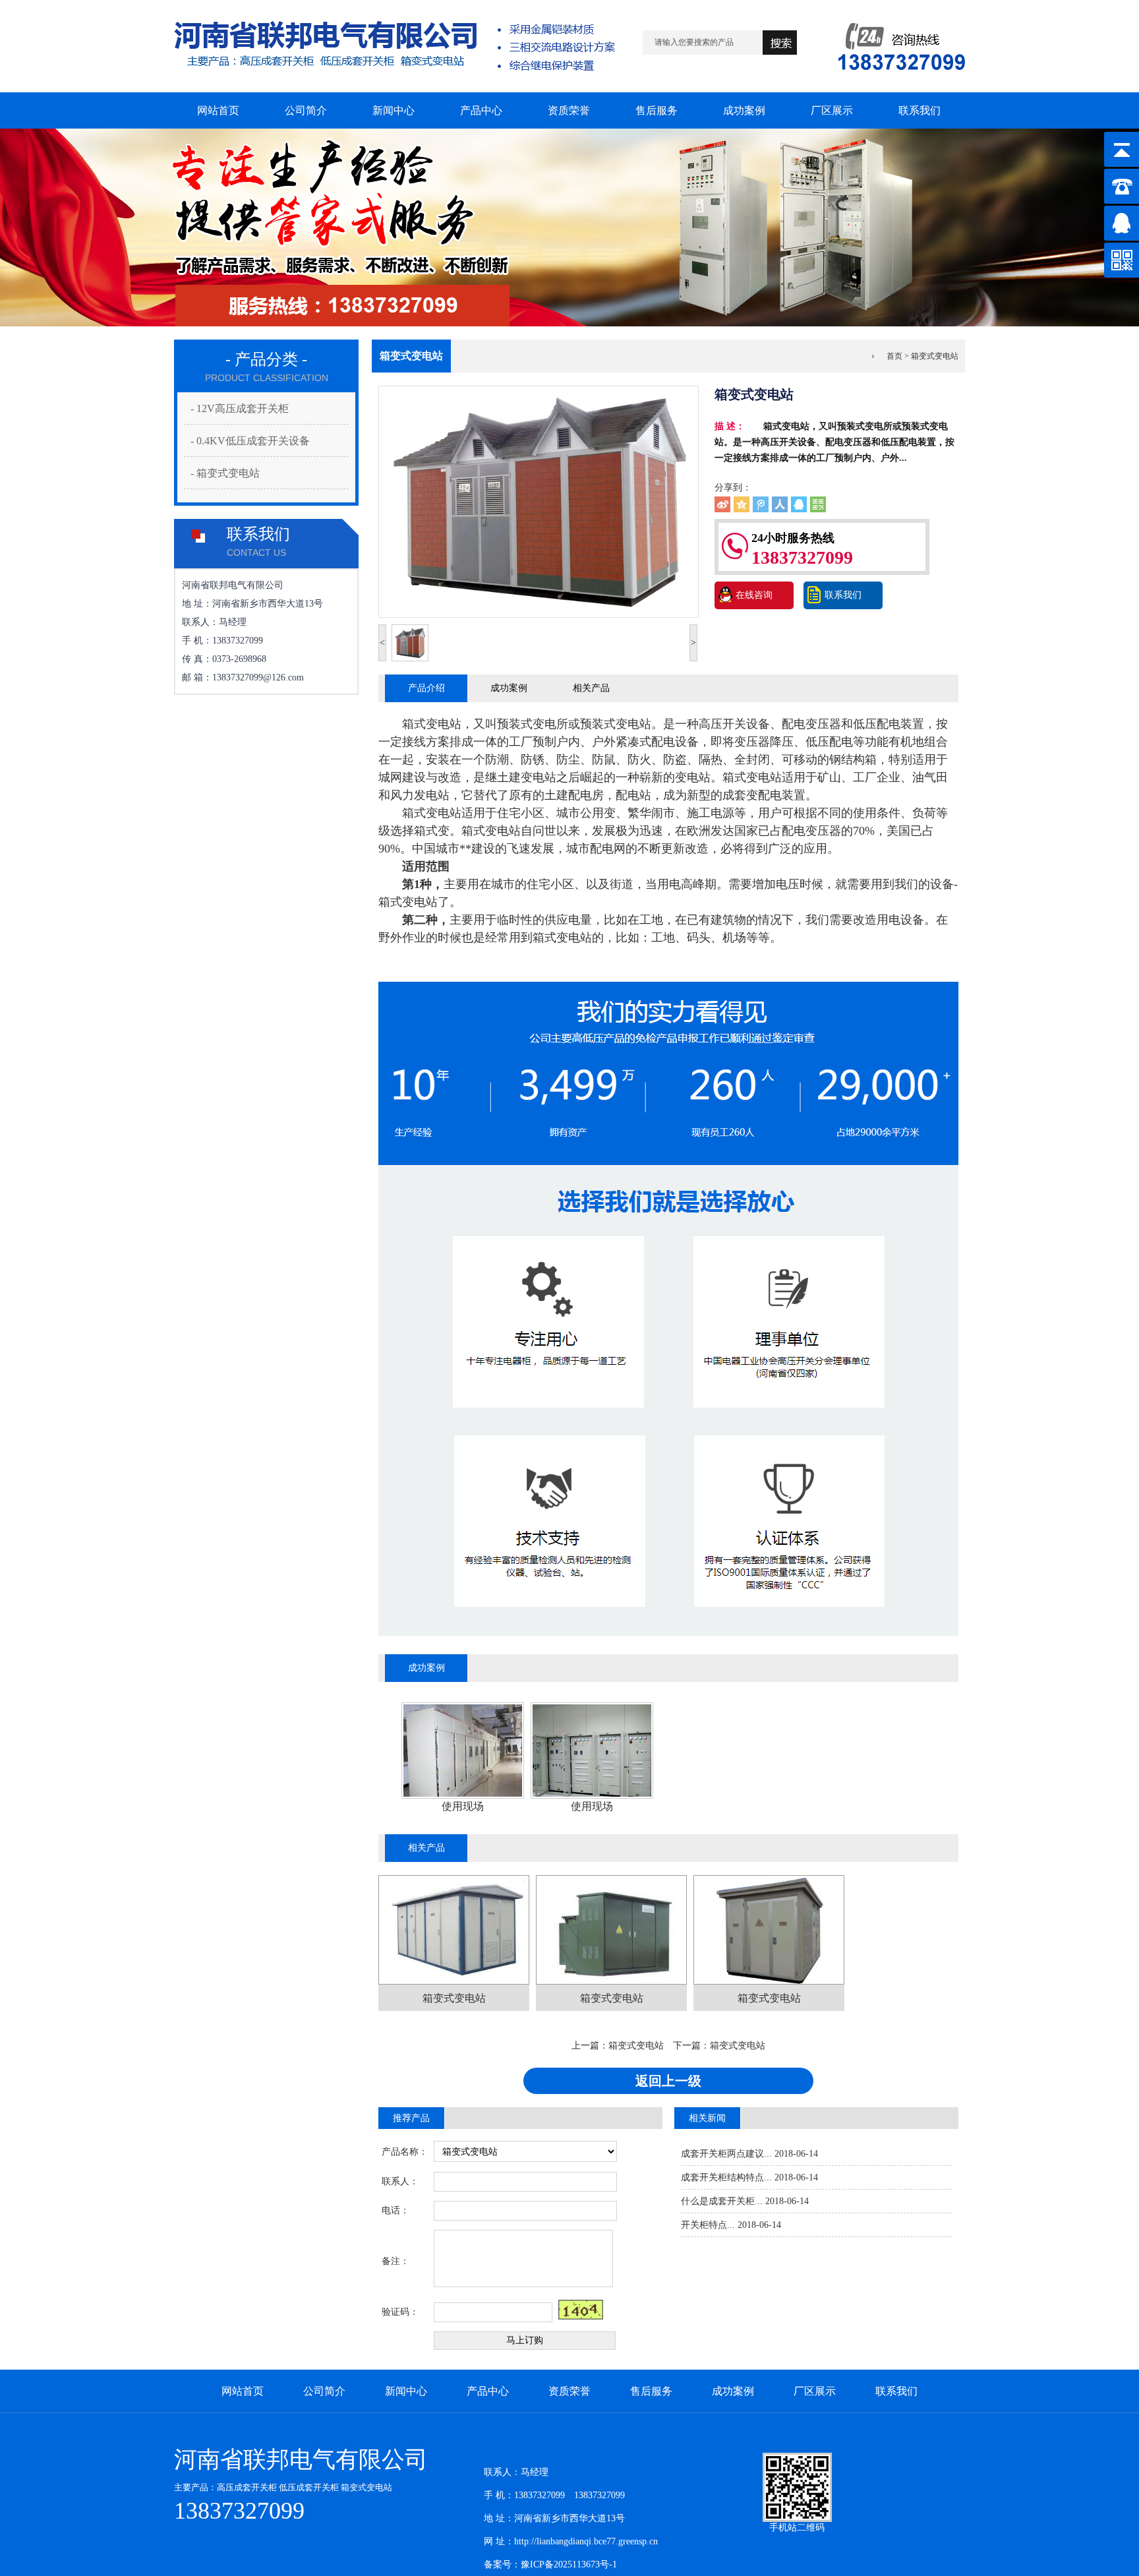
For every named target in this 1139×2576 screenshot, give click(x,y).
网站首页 (243, 2391)
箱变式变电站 (636, 2046)
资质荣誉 (569, 2391)
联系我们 (843, 595)
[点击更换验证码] (581, 2310)
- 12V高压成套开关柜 (240, 408)
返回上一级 (668, 2081)
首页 (894, 356)
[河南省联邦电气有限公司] (394, 89)
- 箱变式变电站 (225, 473)
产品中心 (488, 2391)
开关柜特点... (708, 2225)
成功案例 (509, 688)
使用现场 (463, 1806)
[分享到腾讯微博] (761, 504)
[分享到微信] (818, 504)
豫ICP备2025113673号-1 (569, 2564)
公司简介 (324, 2391)
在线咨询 (754, 595)
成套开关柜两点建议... (726, 2154)
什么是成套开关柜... (722, 2201)
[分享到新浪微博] (722, 504)
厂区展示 (815, 2391)
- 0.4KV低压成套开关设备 (250, 441)
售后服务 (651, 2391)
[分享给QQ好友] (799, 504)
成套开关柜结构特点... (726, 2177)
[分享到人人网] (780, 504)
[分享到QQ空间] (742, 504)
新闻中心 (406, 2391)
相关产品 (591, 688)
